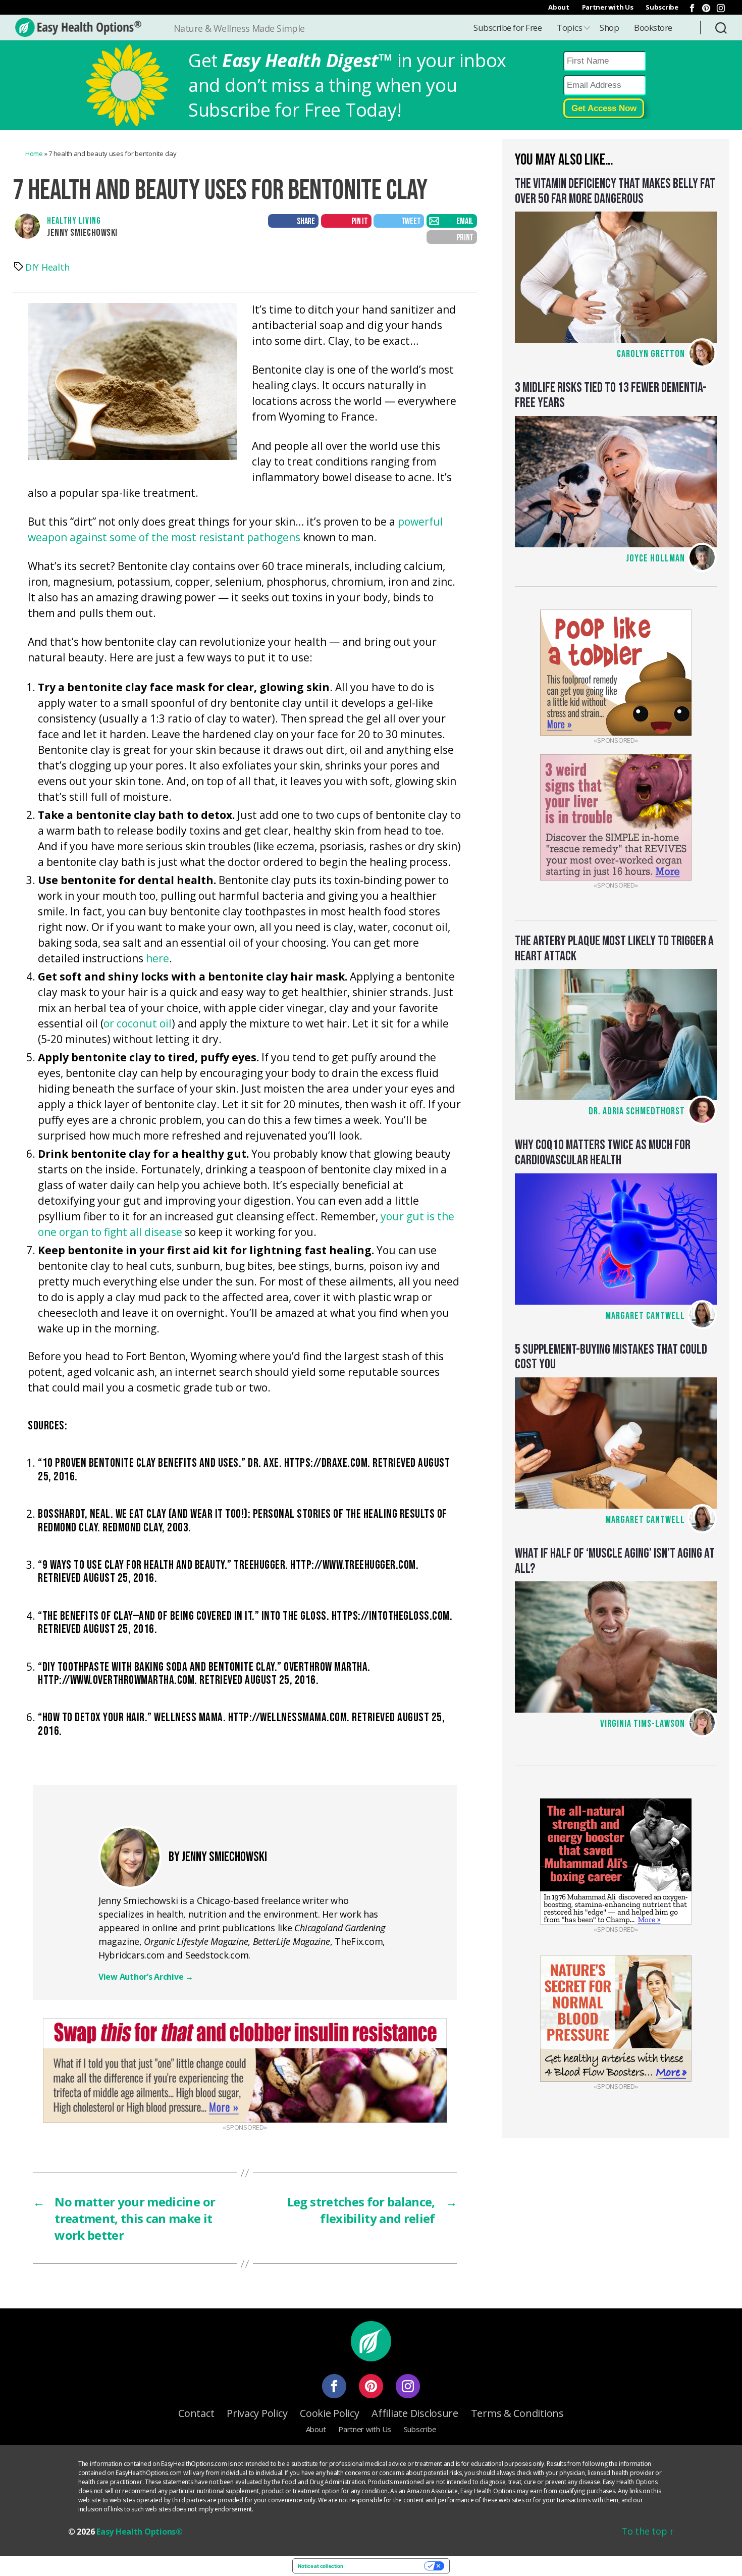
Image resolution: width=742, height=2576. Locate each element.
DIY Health (47, 267)
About (559, 7)
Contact (196, 2413)
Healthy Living (74, 221)
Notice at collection (321, 2566)
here (157, 958)
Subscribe (662, 7)
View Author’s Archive (146, 1977)
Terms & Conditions (517, 2413)
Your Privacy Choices (387, 2566)
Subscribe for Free (508, 28)
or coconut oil (138, 1023)
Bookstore (653, 28)
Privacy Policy (257, 2413)
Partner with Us (608, 7)
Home (34, 153)
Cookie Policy (330, 2413)
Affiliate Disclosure (415, 2413)
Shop (609, 28)
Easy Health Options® (140, 2532)
